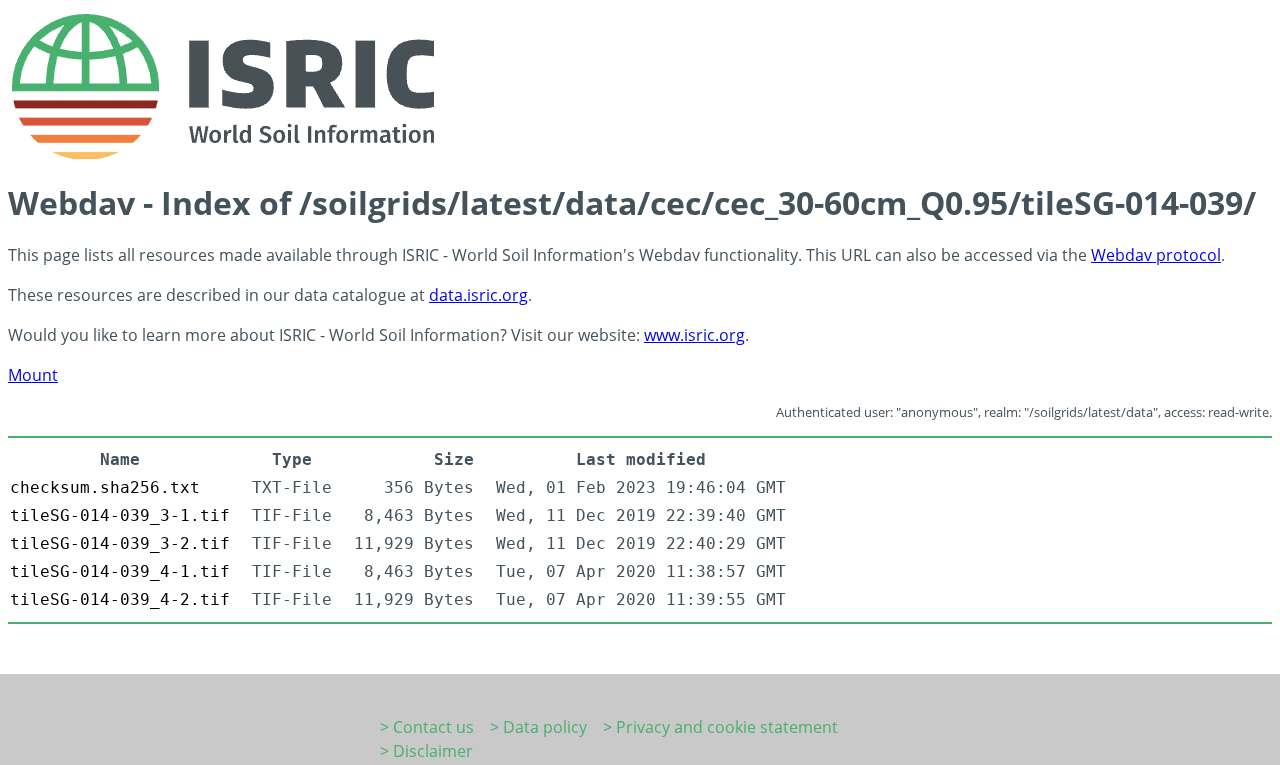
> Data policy (538, 727)
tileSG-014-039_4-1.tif (120, 571)
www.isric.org (694, 335)
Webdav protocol (1156, 255)
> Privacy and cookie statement (720, 727)
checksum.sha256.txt (105, 487)
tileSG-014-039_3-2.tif (120, 543)
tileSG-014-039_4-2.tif (120, 599)
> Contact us (427, 727)
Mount (33, 375)
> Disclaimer (426, 751)
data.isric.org (478, 295)
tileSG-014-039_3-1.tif (120, 515)
